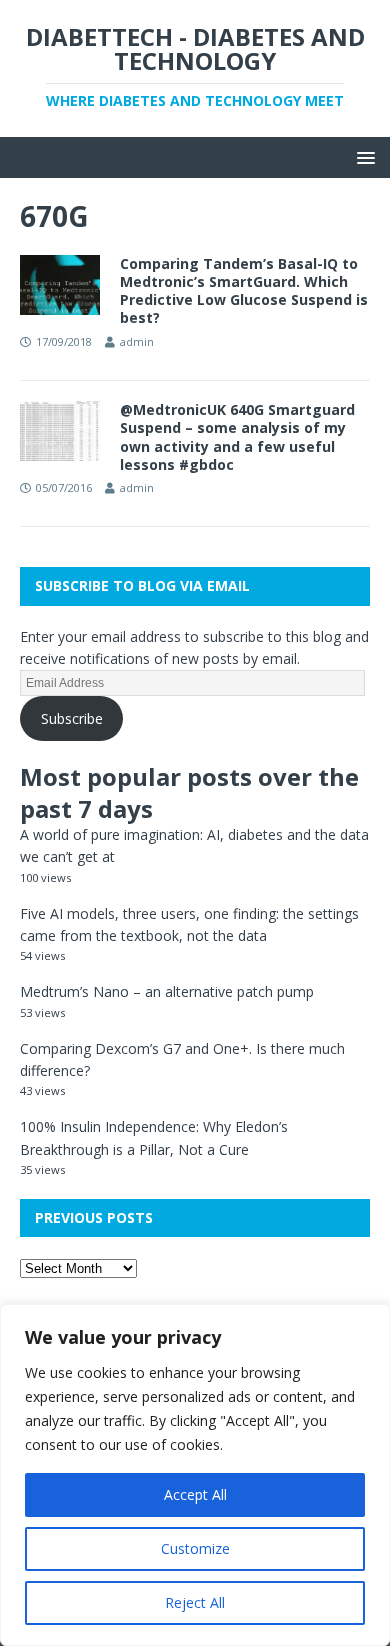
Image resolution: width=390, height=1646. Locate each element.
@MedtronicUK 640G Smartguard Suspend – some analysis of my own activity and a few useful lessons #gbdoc (237, 437)
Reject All (195, 1602)
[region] (195, 1475)
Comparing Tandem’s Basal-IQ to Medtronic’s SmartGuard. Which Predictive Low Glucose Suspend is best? (244, 291)
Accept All (195, 1494)
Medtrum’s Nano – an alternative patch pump (167, 991)
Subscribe (72, 718)
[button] (362, 156)
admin (137, 341)
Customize (195, 1548)
